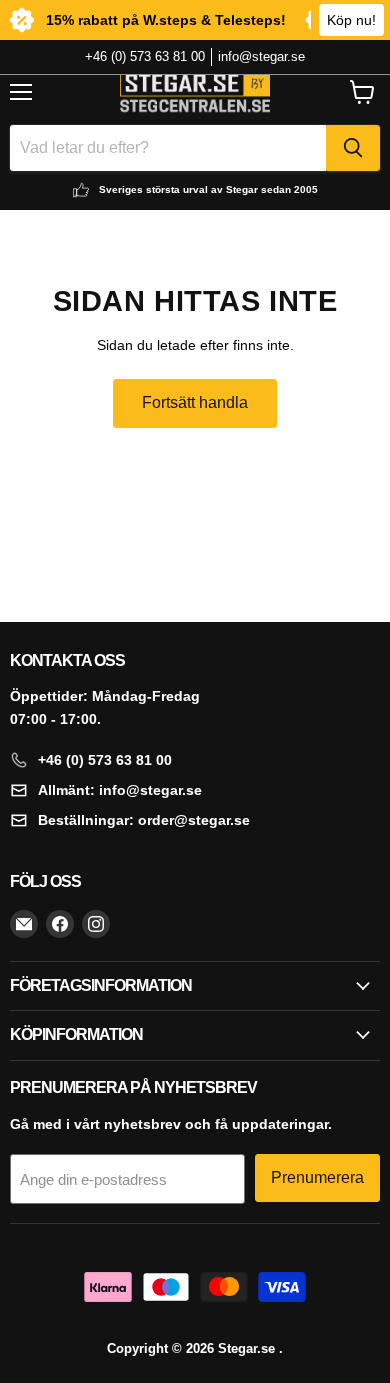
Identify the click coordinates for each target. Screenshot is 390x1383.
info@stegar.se (261, 56)
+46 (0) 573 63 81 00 (145, 56)
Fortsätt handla (195, 402)
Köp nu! (351, 20)
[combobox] (168, 148)
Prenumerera (317, 1177)
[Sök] (353, 148)
